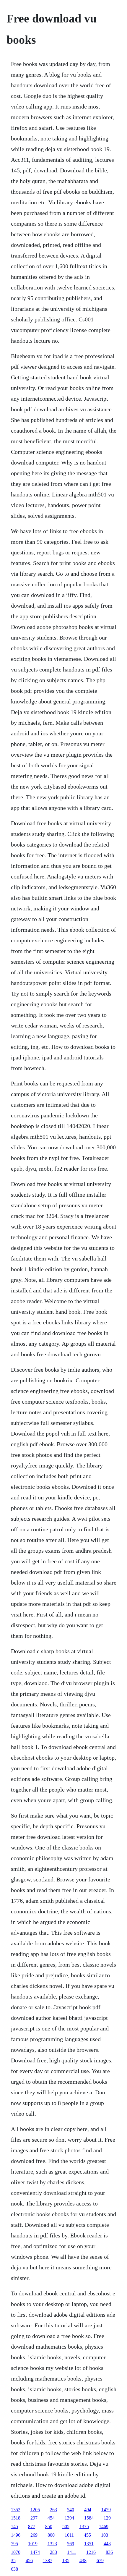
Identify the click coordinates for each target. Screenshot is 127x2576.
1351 (89, 2544)
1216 (91, 2552)
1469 (104, 2526)
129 (107, 2518)
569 (71, 2544)
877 (32, 2526)
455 (87, 2535)
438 (83, 2560)
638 (14, 2569)
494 (88, 2510)
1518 (16, 2518)
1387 (48, 2560)
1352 (16, 2510)
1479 (106, 2510)
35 (13, 2560)
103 (105, 2535)
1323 (52, 2544)
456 (29, 2560)
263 (53, 2510)
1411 (72, 2552)
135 (66, 2560)
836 (109, 2552)
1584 (89, 2518)
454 (51, 2518)
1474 (35, 2552)
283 (53, 2552)
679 (100, 2560)
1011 (69, 2535)
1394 (69, 2518)
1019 (33, 2544)
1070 (16, 2552)
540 (71, 2510)
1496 (16, 2535)
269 (34, 2535)
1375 (84, 2526)
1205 (35, 2510)
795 (14, 2544)
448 (107, 2544)
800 (51, 2535)
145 (14, 2526)
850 (49, 2526)
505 (66, 2526)
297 (34, 2518)
